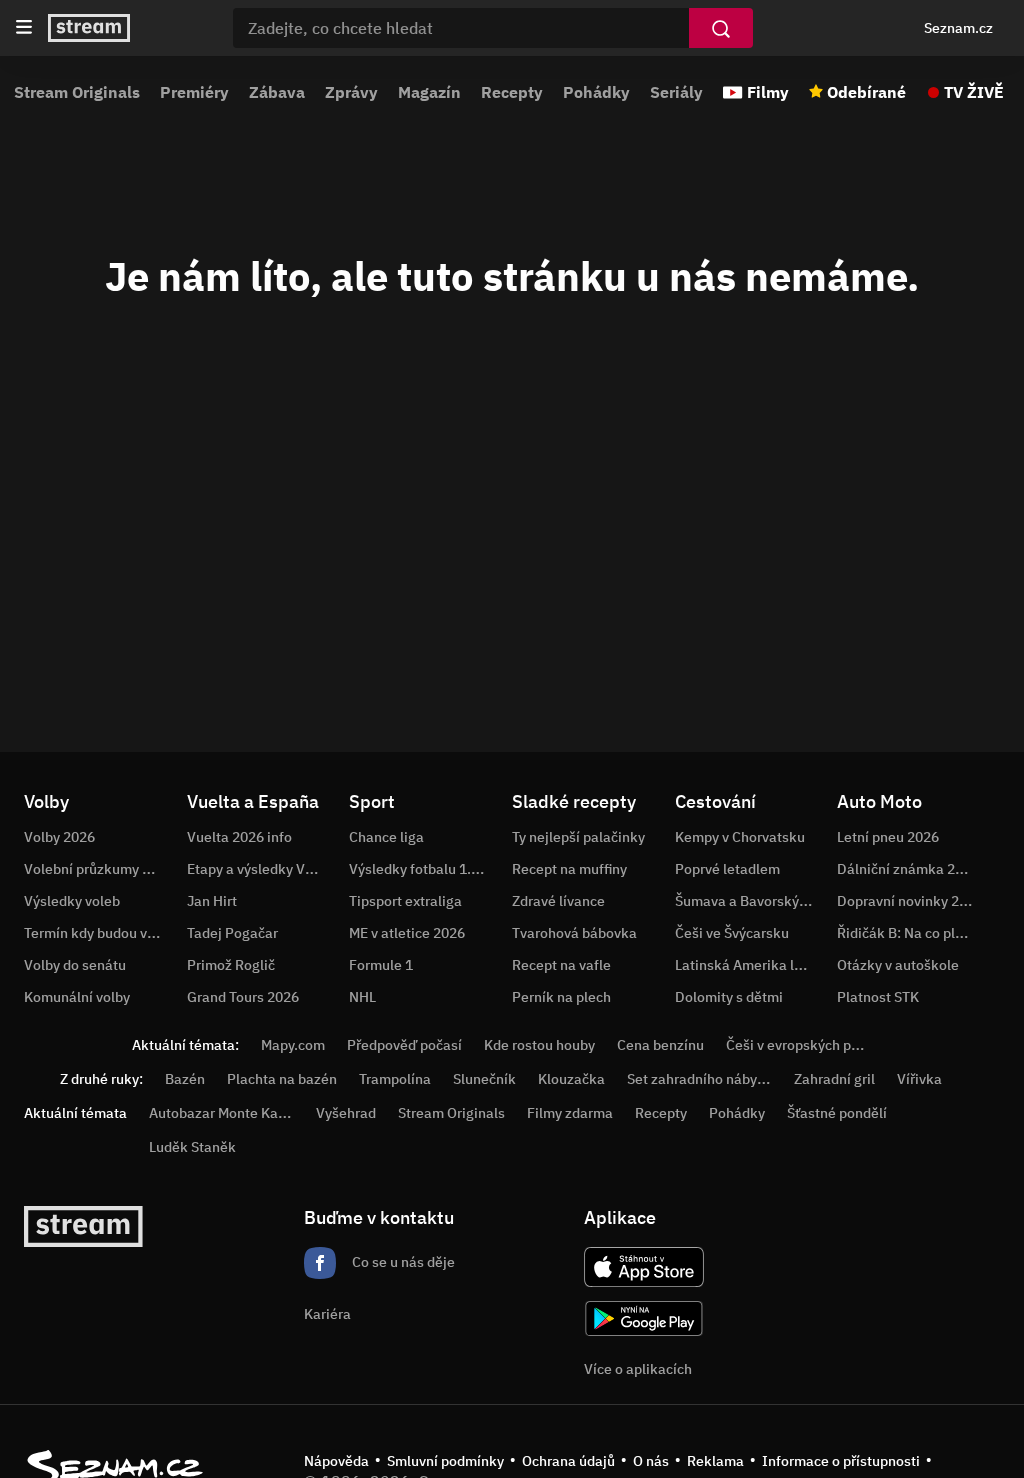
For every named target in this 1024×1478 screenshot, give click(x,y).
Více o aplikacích (638, 1369)
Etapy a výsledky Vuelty (262, 869)
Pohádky (596, 92)
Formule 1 (381, 965)
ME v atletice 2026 (407, 933)
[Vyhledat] (721, 28)
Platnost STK (878, 997)
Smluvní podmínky (445, 1461)
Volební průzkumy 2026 (99, 869)
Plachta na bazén (282, 1079)
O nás (651, 1461)
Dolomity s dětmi (729, 997)
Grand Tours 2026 (243, 997)
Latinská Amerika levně (750, 965)
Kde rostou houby (539, 1045)
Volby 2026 (59, 837)
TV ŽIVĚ (974, 92)
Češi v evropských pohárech (814, 1045)
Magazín (429, 92)
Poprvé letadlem (727, 869)
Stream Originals (77, 92)
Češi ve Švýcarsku (732, 933)
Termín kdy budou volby (99, 933)
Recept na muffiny (569, 869)
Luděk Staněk (192, 1147)
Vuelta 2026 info (239, 837)
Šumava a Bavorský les (748, 901)
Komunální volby (77, 997)
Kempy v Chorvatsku (740, 837)
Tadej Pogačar (232, 933)
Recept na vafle (561, 965)
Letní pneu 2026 (888, 837)
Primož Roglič (231, 965)
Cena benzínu (660, 1045)
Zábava (277, 92)
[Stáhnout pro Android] (644, 1318)
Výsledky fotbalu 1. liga (423, 869)
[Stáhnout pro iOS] (644, 1267)
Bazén (185, 1079)
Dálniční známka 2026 (908, 869)
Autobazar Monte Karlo (222, 1113)
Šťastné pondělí (837, 1113)
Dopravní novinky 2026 (910, 901)
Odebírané (866, 92)
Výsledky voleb (72, 901)
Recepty (512, 92)
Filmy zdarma (570, 1113)
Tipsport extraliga (405, 901)
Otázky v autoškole (898, 965)
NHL (362, 997)
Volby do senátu (75, 965)
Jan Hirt (212, 901)
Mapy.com (293, 1045)
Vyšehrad (346, 1113)
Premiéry (194, 92)
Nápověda (336, 1461)
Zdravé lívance (558, 901)
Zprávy (351, 92)
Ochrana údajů (568, 1461)
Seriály (676, 92)
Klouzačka (571, 1079)
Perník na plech (561, 997)
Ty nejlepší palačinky (578, 837)
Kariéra (327, 1314)
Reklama (715, 1461)
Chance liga (386, 837)
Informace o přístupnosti (841, 1461)
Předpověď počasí (404, 1045)
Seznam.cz (958, 28)
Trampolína (395, 1079)
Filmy (768, 92)
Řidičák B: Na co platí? (908, 933)
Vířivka (919, 1079)
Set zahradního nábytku (702, 1079)
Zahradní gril (834, 1079)
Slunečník (484, 1079)
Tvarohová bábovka (574, 933)
